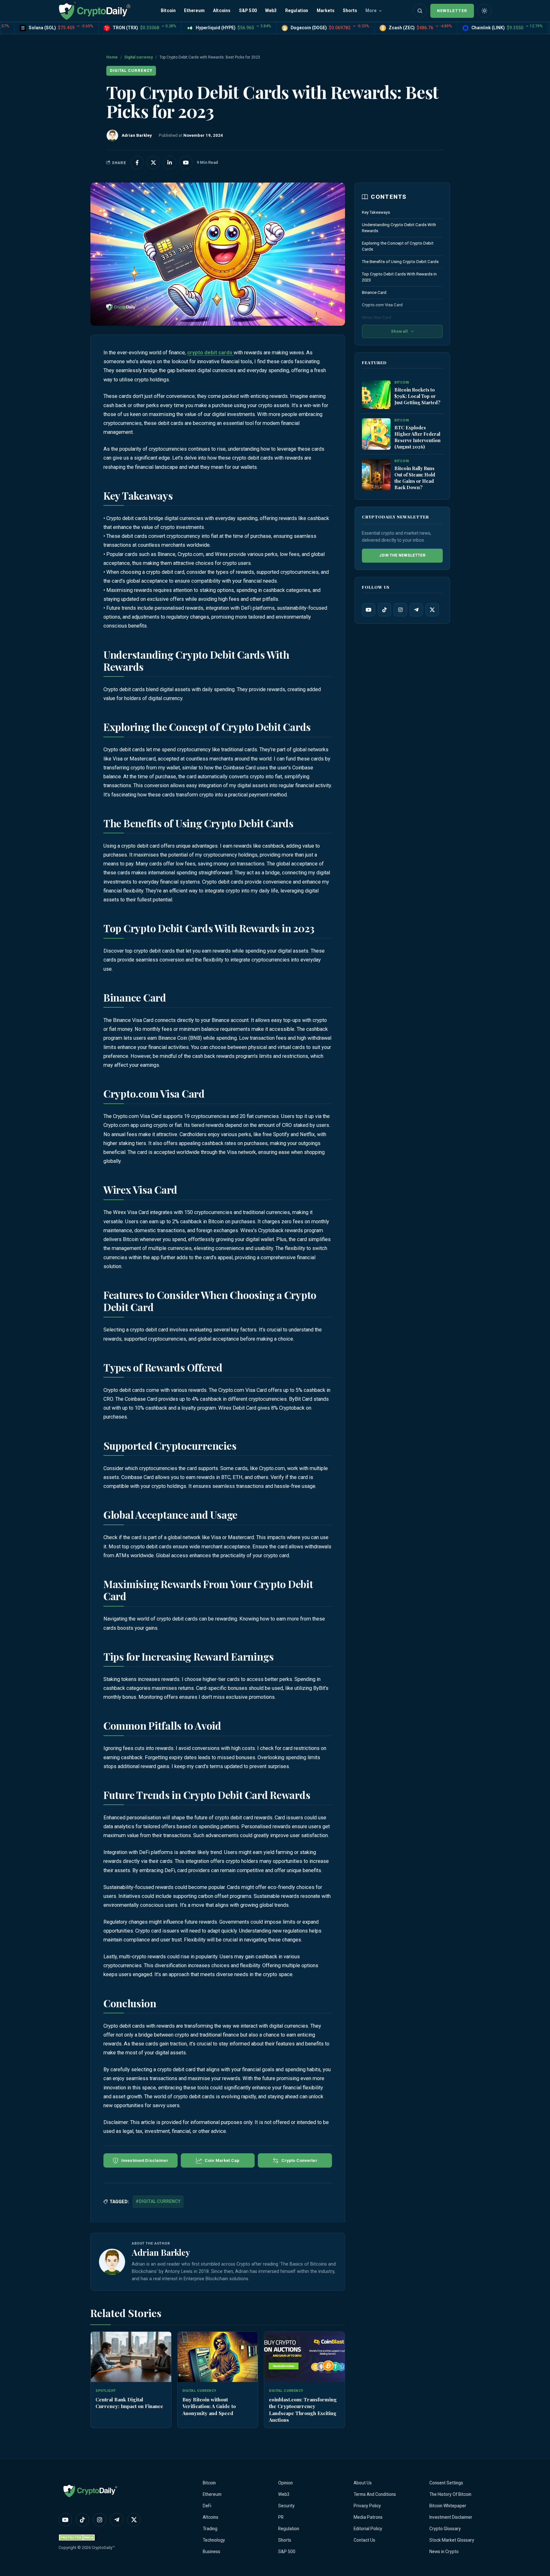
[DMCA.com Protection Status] (78, 2537)
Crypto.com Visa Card (383, 305)
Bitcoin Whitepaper (448, 2506)
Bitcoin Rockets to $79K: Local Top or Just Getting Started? (417, 396)
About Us (363, 2483)
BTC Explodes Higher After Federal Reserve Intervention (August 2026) (417, 437)
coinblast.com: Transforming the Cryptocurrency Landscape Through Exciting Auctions (303, 2409)
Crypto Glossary (445, 2529)
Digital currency (139, 57)
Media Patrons (368, 2517)
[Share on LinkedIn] (170, 163)
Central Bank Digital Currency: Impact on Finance (129, 2403)
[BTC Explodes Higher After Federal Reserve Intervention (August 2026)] (376, 434)
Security (286, 2506)
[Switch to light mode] (484, 11)
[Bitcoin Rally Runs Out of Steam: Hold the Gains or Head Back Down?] (376, 475)
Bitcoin (168, 10)
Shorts (350, 10)
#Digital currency (158, 2201)
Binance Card (375, 292)
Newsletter (452, 11)
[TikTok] (384, 610)
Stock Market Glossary (452, 2540)
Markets (326, 10)
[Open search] (420, 11)
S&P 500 (248, 10)
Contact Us (364, 2540)
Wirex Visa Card (377, 318)
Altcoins (222, 10)
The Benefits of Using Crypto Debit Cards (401, 262)
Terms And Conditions (375, 2494)
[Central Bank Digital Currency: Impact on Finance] (131, 2357)
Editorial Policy (368, 2529)
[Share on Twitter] (153, 163)
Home (112, 57)
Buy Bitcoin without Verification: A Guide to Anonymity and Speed (209, 2406)
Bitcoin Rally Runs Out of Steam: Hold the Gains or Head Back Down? (415, 478)
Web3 (271, 10)
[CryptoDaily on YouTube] (186, 163)
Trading (210, 2529)
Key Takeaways (376, 212)
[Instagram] (400, 610)
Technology (214, 2540)
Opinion (286, 2483)
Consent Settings (446, 2483)
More (371, 10)
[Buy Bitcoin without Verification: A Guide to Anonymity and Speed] (218, 2357)
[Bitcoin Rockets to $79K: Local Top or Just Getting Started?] (376, 395)
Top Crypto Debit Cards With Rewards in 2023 (399, 277)
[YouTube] (369, 610)
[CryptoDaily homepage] (95, 11)
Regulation (297, 10)
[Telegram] (416, 610)
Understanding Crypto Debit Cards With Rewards (399, 228)
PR (281, 2517)
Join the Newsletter (402, 555)
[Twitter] (432, 610)
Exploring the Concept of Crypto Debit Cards (398, 246)
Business (212, 2552)
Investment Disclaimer (451, 2517)
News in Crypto (444, 2552)
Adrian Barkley (161, 2252)
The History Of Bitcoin (450, 2494)
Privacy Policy (367, 2506)
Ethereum (194, 10)
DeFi (207, 2506)
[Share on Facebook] (137, 163)
